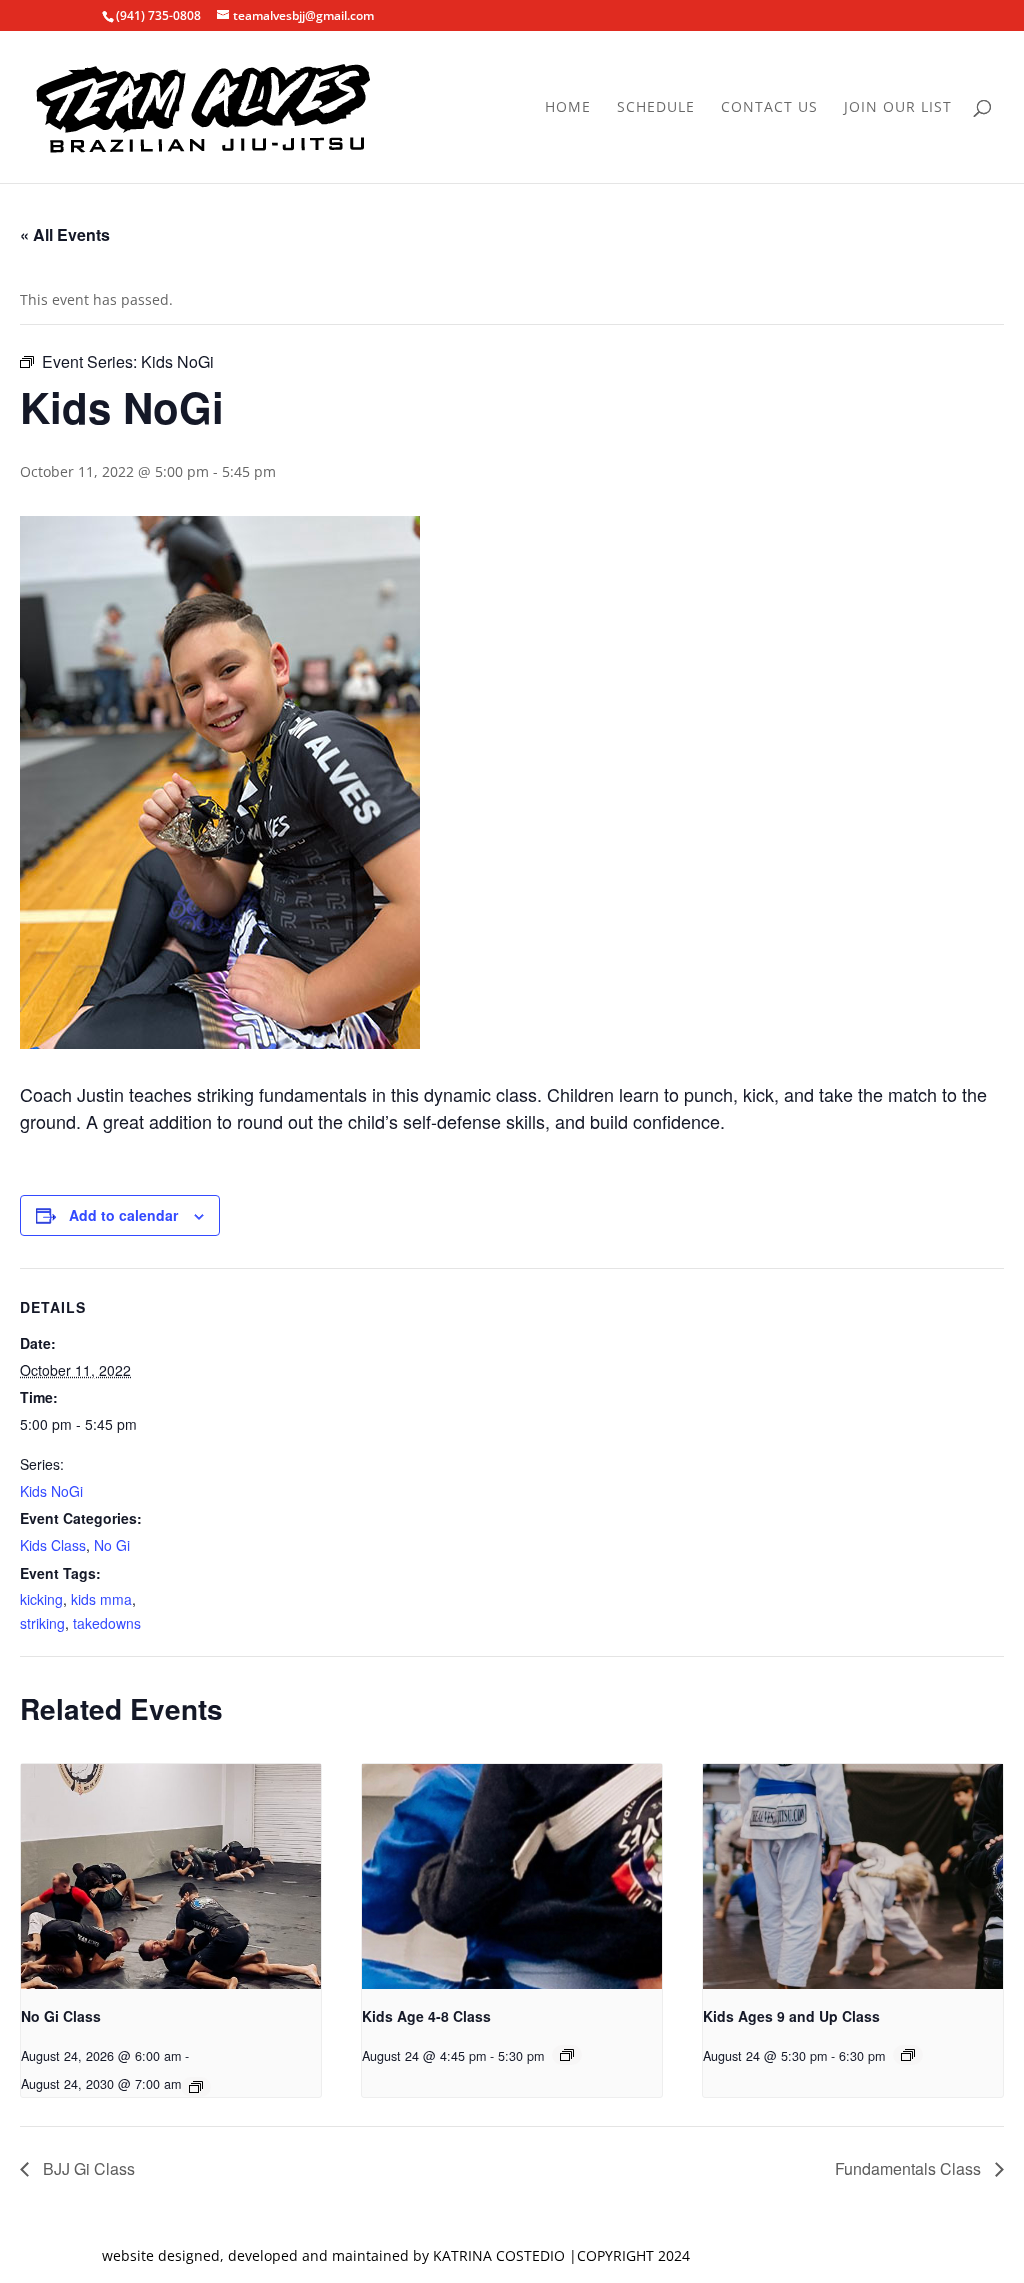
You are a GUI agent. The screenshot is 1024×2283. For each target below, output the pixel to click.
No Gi (112, 1545)
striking (42, 1623)
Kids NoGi (51, 1491)
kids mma (101, 1599)
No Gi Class (61, 2016)
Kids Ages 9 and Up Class (791, 2016)
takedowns (107, 1623)
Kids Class (53, 1545)
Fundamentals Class (910, 2168)
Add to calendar (123, 1215)
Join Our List (898, 108)
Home (568, 108)
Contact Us (769, 108)
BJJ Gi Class (87, 2168)
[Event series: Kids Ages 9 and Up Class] (908, 2055)
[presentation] (171, 1876)
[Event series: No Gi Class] (196, 2087)
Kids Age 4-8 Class (426, 2016)
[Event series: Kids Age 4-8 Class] (567, 2055)
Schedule (656, 108)
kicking (41, 1599)
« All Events (65, 234)
